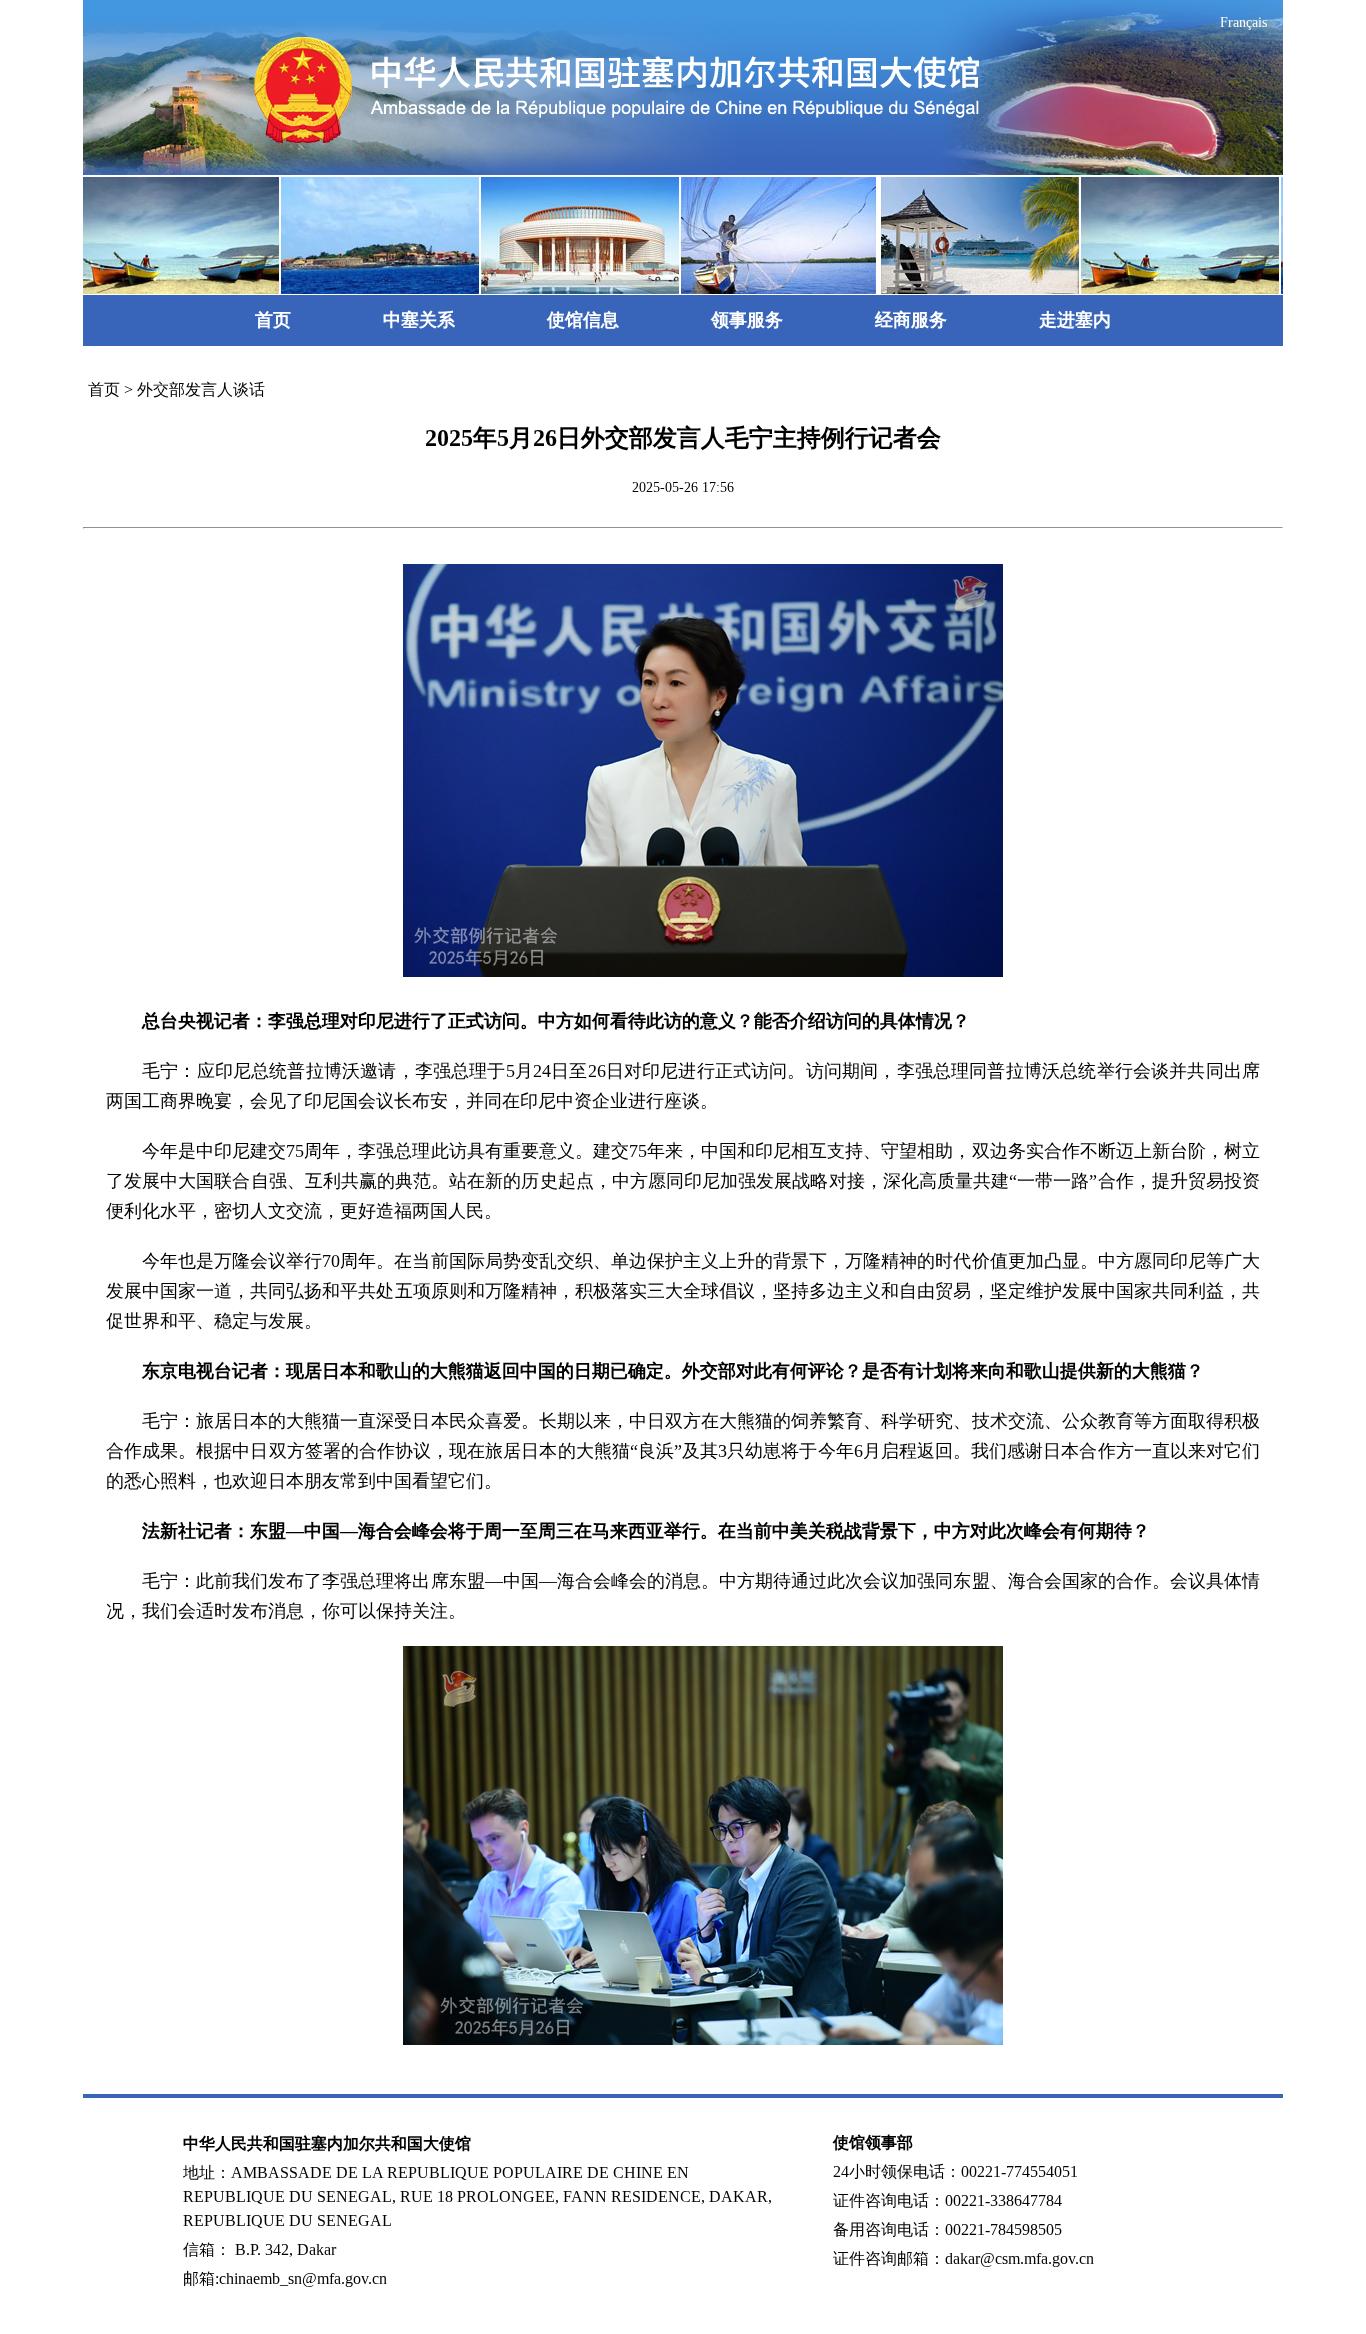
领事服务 (747, 320)
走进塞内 (1075, 320)
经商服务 (911, 320)
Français (1243, 22)
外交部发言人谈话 (201, 389)
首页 (273, 320)
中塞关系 (419, 320)
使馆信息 (583, 320)
